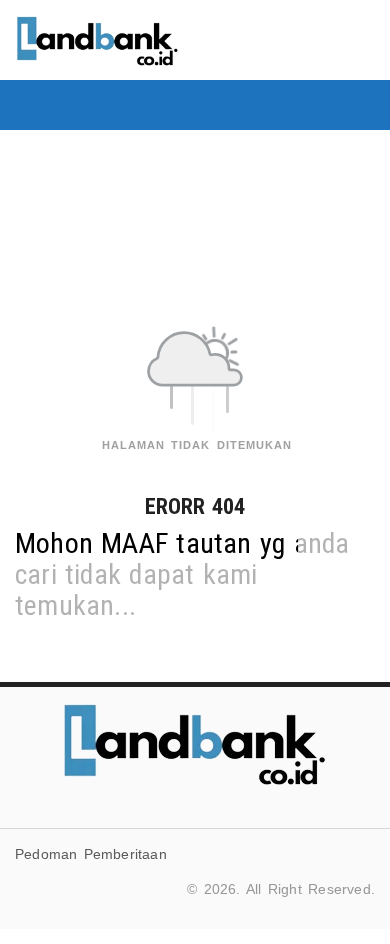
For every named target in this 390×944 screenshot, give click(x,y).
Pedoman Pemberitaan (91, 854)
